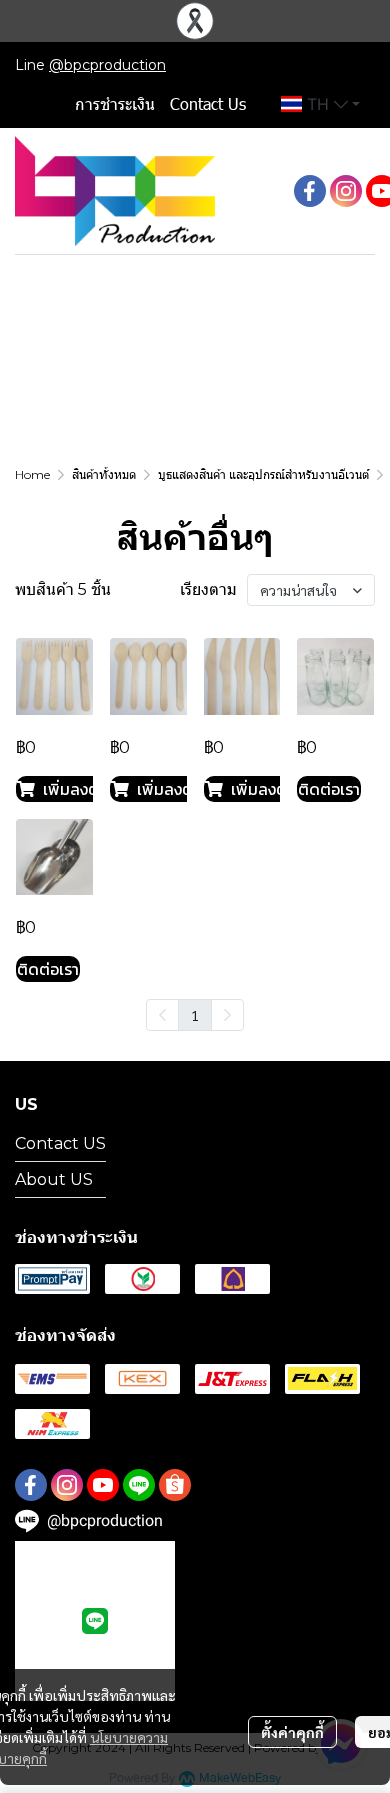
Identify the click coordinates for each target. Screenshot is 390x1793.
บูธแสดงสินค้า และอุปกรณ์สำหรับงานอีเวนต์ (263, 474)
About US (54, 1179)
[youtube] (103, 1485)
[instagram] (346, 191)
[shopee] (175, 1485)
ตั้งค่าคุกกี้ (292, 1732)
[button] (320, 104)
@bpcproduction (107, 65)
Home (32, 474)
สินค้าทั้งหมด (104, 474)
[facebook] (310, 191)
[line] (139, 1485)
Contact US (60, 1143)
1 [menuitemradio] (195, 1015)
